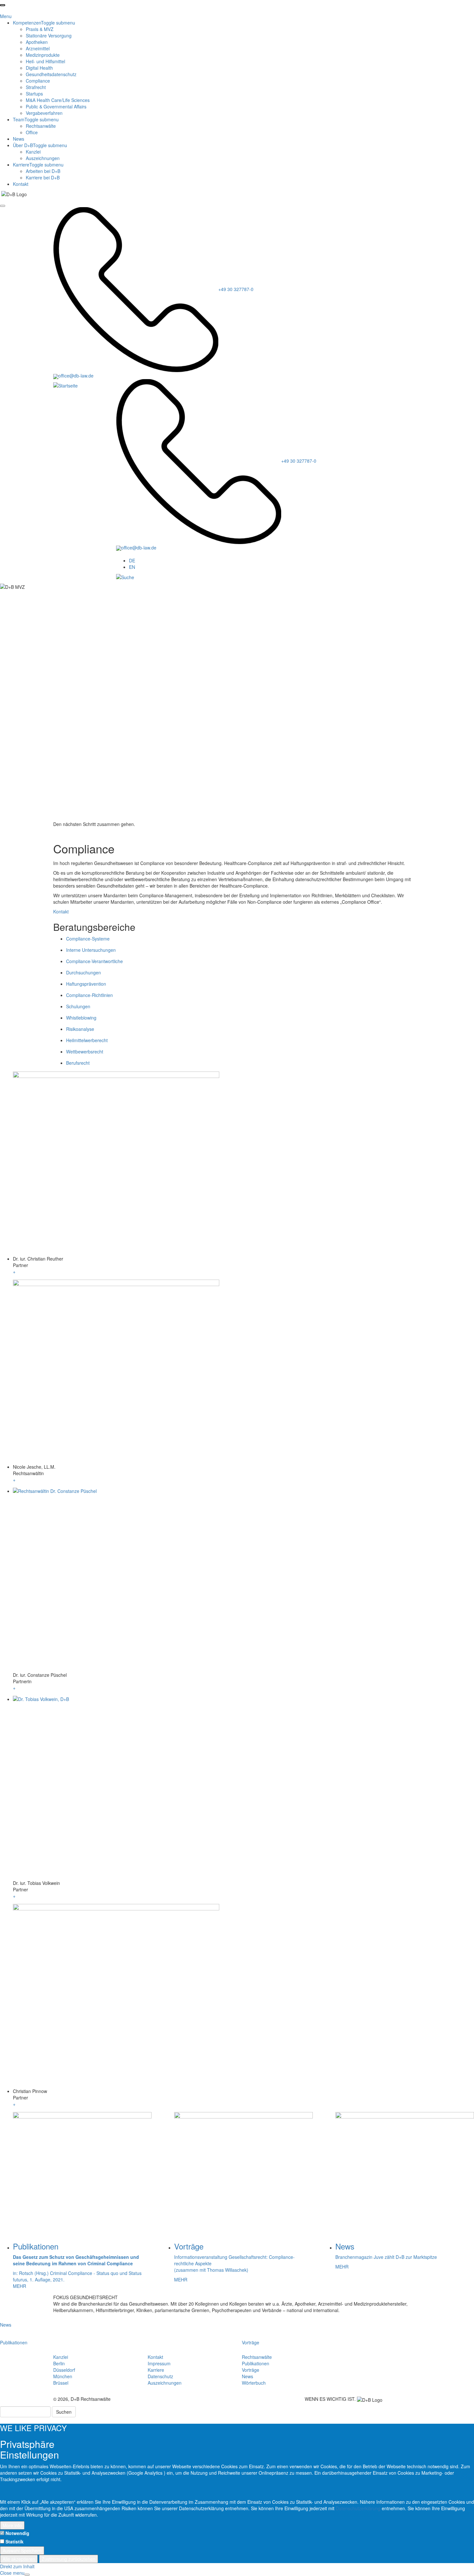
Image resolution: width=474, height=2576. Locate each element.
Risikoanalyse (80, 1029)
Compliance (38, 81)
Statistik (15, 2541)
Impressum (159, 2363)
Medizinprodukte (43, 55)
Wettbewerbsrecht (85, 1052)
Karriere (38, 165)
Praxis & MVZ (40, 29)
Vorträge (251, 2342)
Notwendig (17, 2533)
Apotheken (37, 42)
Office (32, 132)
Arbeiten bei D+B (43, 171)
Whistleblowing (81, 1018)
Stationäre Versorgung (49, 35)
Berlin (59, 2363)
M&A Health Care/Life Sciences (58, 100)
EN (132, 567)
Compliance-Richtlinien (89, 995)
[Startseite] (65, 385)
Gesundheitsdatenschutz (51, 74)
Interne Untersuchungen (91, 950)
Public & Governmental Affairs (56, 106)
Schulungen (78, 1006)
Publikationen (14, 2342)
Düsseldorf (64, 2370)
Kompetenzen (44, 23)
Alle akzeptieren (19, 2559)
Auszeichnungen (43, 158)
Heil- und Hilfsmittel (45, 61)
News (19, 139)
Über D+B (40, 145)
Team (36, 119)
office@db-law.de (76, 376)
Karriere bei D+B (43, 177)
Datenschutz (160, 2376)
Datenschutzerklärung (359, 2508)
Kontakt (21, 184)
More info (12, 2525)
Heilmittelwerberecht (87, 1040)
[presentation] (3, 5)
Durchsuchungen (84, 972)
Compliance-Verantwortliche (94, 961)
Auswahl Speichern (22, 2551)
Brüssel (61, 2383)
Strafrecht (36, 87)
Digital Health (39, 68)
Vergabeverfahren (44, 113)
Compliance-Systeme (88, 939)
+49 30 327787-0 (236, 289)
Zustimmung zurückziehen (69, 2559)
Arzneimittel (38, 48)
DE (132, 560)
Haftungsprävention (86, 984)
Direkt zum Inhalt (17, 2566)
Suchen (64, 2412)
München (63, 2376)
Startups (34, 94)
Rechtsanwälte (41, 126)
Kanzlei (33, 152)
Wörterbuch (254, 2383)
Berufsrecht (78, 1063)
